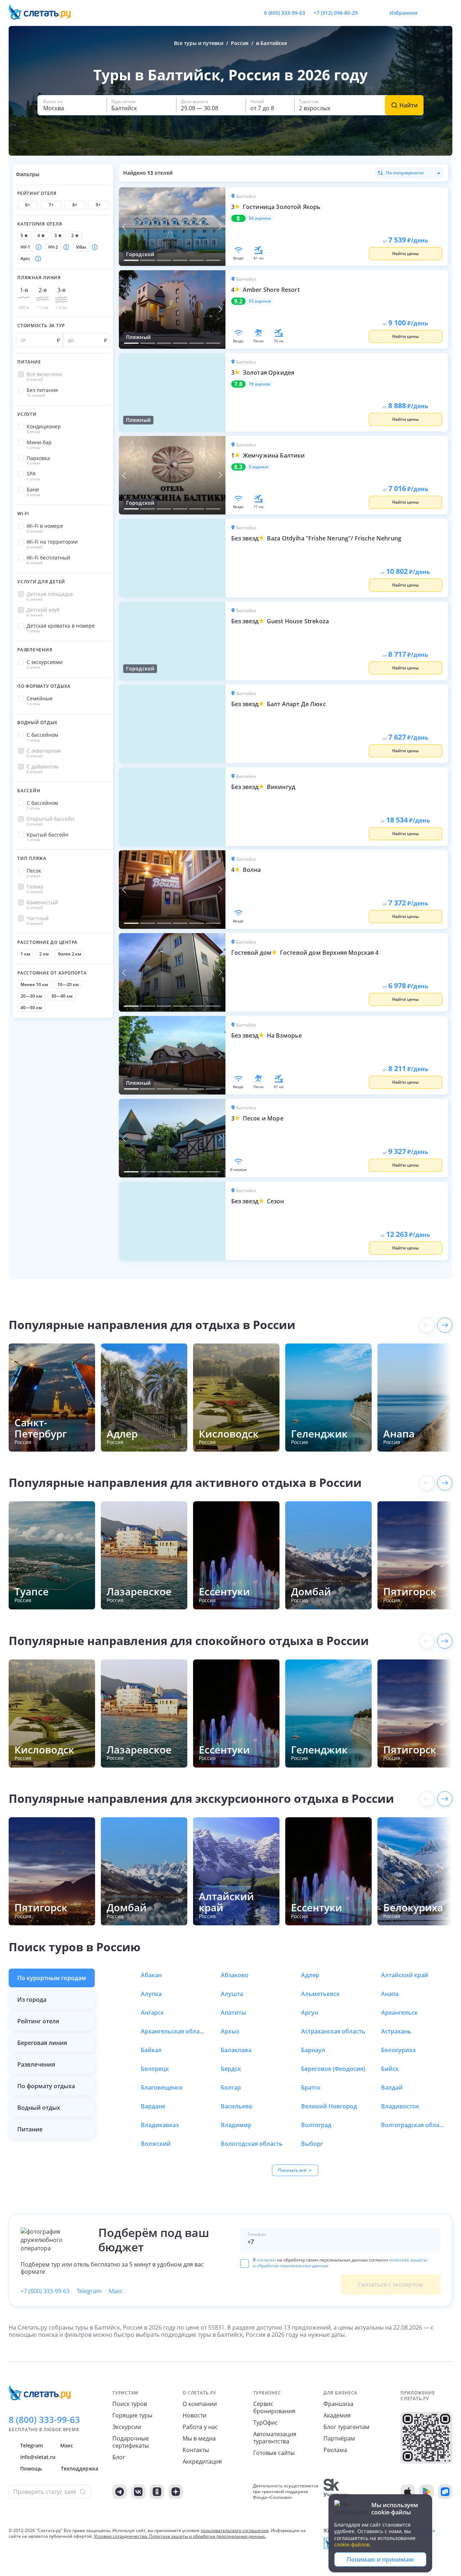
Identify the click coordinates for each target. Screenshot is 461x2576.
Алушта (232, 1994)
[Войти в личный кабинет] (447, 13)
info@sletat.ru (38, 2457)
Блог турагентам (346, 2427)
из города (32, 2000)
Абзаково (235, 1975)
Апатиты (233, 2013)
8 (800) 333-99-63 (285, 13)
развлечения (36, 2064)
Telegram (89, 2291)
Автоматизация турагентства (275, 2438)
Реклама (335, 2450)
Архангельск (399, 2013)
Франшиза (338, 2404)
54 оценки (260, 218)
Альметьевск (320, 1994)
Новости (194, 2415)
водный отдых (39, 2108)
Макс (116, 2291)
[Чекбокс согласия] (245, 2264)
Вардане (153, 2106)
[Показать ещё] (445, 1325)
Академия (337, 2415)
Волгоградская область (413, 2125)
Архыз (230, 2031)
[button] (72, 105)
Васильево (237, 2106)
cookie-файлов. (353, 2544)
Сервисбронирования (274, 2407)
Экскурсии (127, 2427)
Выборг (312, 2144)
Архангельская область (173, 2031)
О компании (200, 2404)
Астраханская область (333, 2031)
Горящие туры (132, 2415)
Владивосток (400, 2106)
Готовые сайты (274, 2453)
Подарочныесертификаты (131, 2442)
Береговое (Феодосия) (333, 2069)
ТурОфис (265, 2423)
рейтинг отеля (38, 2021)
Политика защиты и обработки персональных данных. (207, 2536)
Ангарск (152, 2013)
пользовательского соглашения (235, 2530)
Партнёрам (339, 2438)
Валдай (392, 2087)
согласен (266, 2260)
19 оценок (259, 384)
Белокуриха (398, 2050)
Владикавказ (160, 2125)
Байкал (151, 2050)
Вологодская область (252, 2144)
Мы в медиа (199, 2438)
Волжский (156, 2144)
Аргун (310, 2013)
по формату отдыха (46, 2086)
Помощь (31, 2468)
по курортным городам (52, 1978)
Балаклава (236, 2050)
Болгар (231, 2087)
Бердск (231, 2069)
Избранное (404, 13)
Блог (119, 2457)
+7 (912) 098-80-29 (336, 13)
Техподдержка (80, 2468)
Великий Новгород (329, 2106)
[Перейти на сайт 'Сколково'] (335, 2492)
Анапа (390, 1994)
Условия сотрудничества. (121, 2536)
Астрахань (396, 2031)
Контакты (196, 2450)
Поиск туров (130, 2404)
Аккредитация (202, 2461)
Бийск (390, 2069)
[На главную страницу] (44, 13)
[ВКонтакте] (138, 2492)
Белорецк (155, 2069)
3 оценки (258, 467)
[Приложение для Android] (426, 2492)
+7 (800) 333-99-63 (45, 2291)
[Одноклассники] (157, 2492)
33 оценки (260, 301)
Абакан (151, 1975)
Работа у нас (200, 2427)
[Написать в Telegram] (369, 13)
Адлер (310, 1975)
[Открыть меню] (431, 13)
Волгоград (316, 2125)
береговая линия (42, 2043)
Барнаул (313, 2050)
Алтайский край (405, 1975)
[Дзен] (176, 2492)
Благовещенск (162, 2087)
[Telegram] (120, 2492)
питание (30, 2129)
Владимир (236, 2125)
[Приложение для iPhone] (408, 2492)
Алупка (151, 1994)
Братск (311, 2087)
